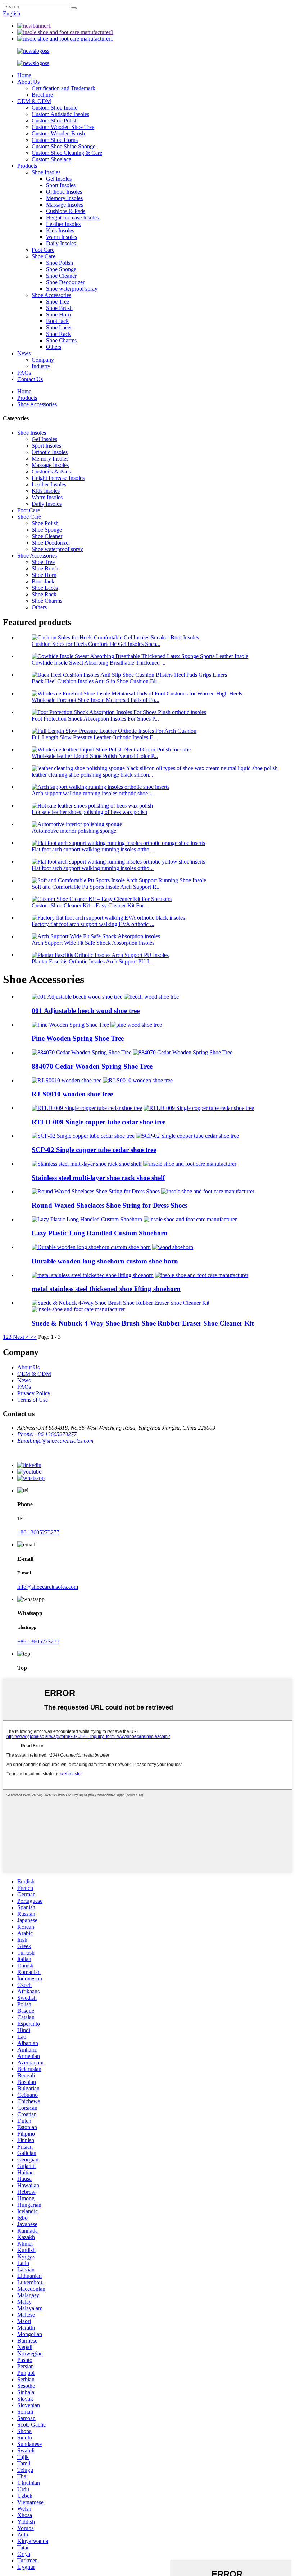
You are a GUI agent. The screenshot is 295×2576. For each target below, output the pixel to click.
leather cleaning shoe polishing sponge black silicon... (92, 775)
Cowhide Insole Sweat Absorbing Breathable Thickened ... (99, 663)
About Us (28, 82)
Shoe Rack (58, 334)
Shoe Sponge (61, 269)
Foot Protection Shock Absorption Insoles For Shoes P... (95, 719)
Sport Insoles (61, 185)
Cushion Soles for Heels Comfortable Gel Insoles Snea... (96, 644)
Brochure (42, 95)
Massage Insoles (65, 205)
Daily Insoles (61, 243)
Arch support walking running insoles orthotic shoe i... (93, 793)
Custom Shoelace (51, 159)
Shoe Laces (59, 327)
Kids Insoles (60, 230)
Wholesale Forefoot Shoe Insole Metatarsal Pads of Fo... (96, 700)
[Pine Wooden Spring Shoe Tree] (70, 1025)
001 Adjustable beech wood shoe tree (86, 1011)
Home (24, 75)
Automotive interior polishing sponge (74, 831)
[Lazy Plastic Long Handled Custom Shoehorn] (87, 1219)
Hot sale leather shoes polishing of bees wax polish (89, 812)
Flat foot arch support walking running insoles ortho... (93, 849)
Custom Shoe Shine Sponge (63, 146)
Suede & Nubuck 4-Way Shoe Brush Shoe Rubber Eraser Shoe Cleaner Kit (143, 1323)
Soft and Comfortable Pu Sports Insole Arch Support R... (96, 887)
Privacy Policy (34, 1393)
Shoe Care (44, 256)
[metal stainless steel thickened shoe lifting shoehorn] (93, 1275)
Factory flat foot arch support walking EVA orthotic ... (93, 924)
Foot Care (43, 250)
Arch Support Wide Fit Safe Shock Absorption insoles (93, 943)
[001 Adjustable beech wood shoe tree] (77, 997)
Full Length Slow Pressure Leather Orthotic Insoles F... (94, 737)
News (24, 353)
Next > (21, 1337)
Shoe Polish (60, 263)
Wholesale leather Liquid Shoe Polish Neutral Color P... (95, 756)
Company (43, 360)
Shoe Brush (59, 308)
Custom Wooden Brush (58, 133)
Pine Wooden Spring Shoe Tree (78, 1038)
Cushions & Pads (66, 211)
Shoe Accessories (51, 295)
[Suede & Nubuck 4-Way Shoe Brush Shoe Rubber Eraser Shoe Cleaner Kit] (121, 1303)
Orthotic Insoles (64, 192)
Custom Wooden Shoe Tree (63, 127)
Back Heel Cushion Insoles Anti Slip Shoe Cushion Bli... (96, 681)
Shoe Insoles (46, 172)
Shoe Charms (61, 340)
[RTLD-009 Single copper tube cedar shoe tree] (87, 1108)
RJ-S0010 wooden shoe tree (72, 1094)
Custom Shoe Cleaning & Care (67, 153)
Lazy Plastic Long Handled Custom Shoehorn (100, 1233)
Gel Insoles (59, 179)
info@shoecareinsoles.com (48, 1587)
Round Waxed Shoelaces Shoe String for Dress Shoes (110, 1205)
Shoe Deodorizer (65, 282)
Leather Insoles (63, 224)
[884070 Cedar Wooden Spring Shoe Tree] (81, 1052)
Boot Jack (57, 321)
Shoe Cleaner (61, 276)
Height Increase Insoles (72, 218)
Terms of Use (33, 1400)
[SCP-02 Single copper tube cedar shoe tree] (83, 1136)
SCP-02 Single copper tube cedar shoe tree (94, 1150)
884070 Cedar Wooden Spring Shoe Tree (92, 1066)
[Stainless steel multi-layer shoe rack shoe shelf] (87, 1164)
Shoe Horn (58, 315)
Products (27, 166)
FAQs (24, 373)
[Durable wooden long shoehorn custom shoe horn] (91, 1247)
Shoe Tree (58, 302)
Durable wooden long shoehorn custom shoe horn (105, 1261)
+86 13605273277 (38, 1532)
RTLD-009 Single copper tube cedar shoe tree (99, 1122)
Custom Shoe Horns (55, 140)
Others (54, 347)
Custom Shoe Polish (55, 121)
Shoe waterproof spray (72, 289)
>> (33, 1337)
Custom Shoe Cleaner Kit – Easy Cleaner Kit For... (90, 905)
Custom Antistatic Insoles (60, 114)
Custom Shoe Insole (55, 108)
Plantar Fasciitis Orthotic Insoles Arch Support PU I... (92, 961)
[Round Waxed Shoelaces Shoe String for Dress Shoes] (96, 1191)
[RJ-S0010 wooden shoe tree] (67, 1080)
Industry (41, 366)
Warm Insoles (62, 237)
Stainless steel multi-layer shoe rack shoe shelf (98, 1178)
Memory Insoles (64, 198)
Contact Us (30, 379)
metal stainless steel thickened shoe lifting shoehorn (106, 1289)
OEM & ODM (34, 101)
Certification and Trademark (63, 88)
